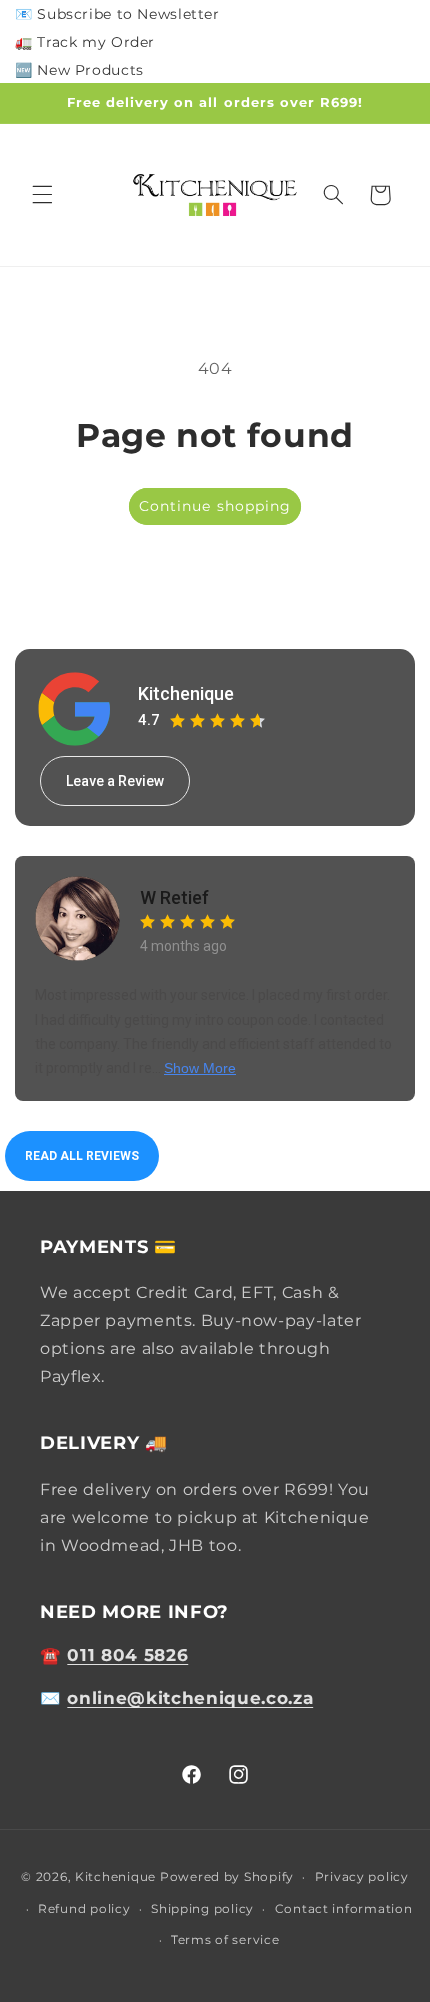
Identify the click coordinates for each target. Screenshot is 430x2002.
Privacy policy (362, 1877)
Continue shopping (215, 506)
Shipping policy (202, 1909)
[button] (42, 195)
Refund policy (84, 1909)
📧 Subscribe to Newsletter (117, 14)
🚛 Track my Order (85, 42)
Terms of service (225, 1940)
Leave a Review (115, 781)
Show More (200, 1068)
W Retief (174, 897)
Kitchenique (186, 693)
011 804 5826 (127, 1655)
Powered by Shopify (227, 1877)
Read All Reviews (82, 1156)
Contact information (344, 1909)
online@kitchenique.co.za (190, 1698)
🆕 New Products (79, 70)
